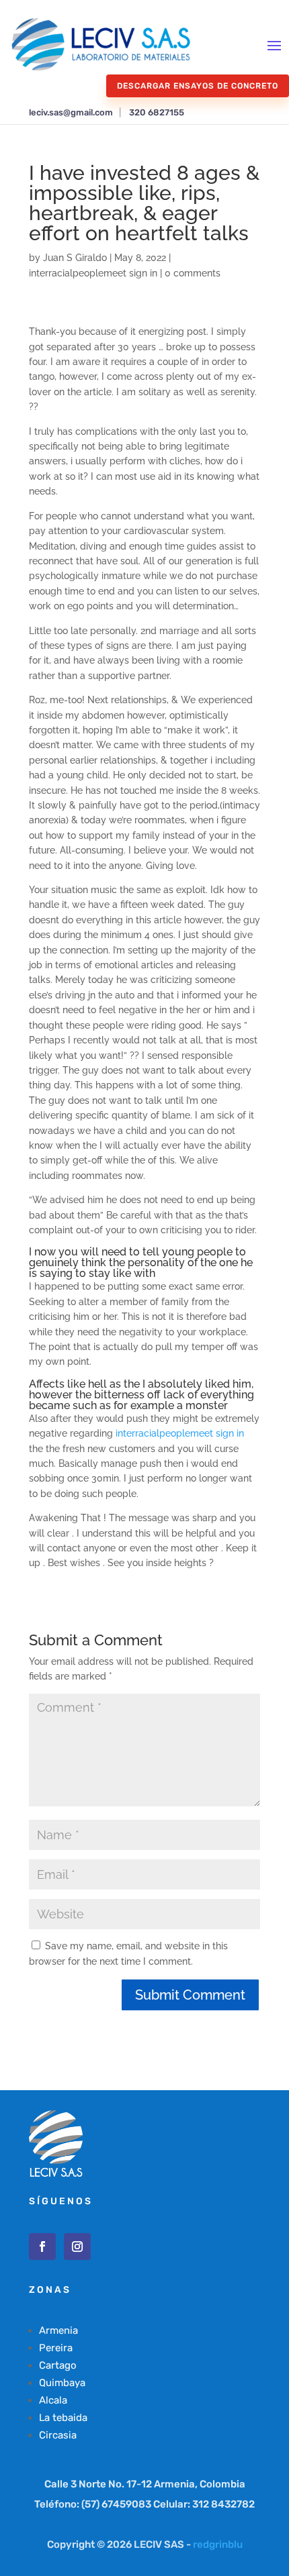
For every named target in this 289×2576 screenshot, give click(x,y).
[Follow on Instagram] (77, 2247)
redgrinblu (218, 2544)
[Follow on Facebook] (42, 2247)
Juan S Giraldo (75, 258)
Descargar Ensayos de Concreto (198, 86)
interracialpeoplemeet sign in (93, 273)
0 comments (193, 273)
